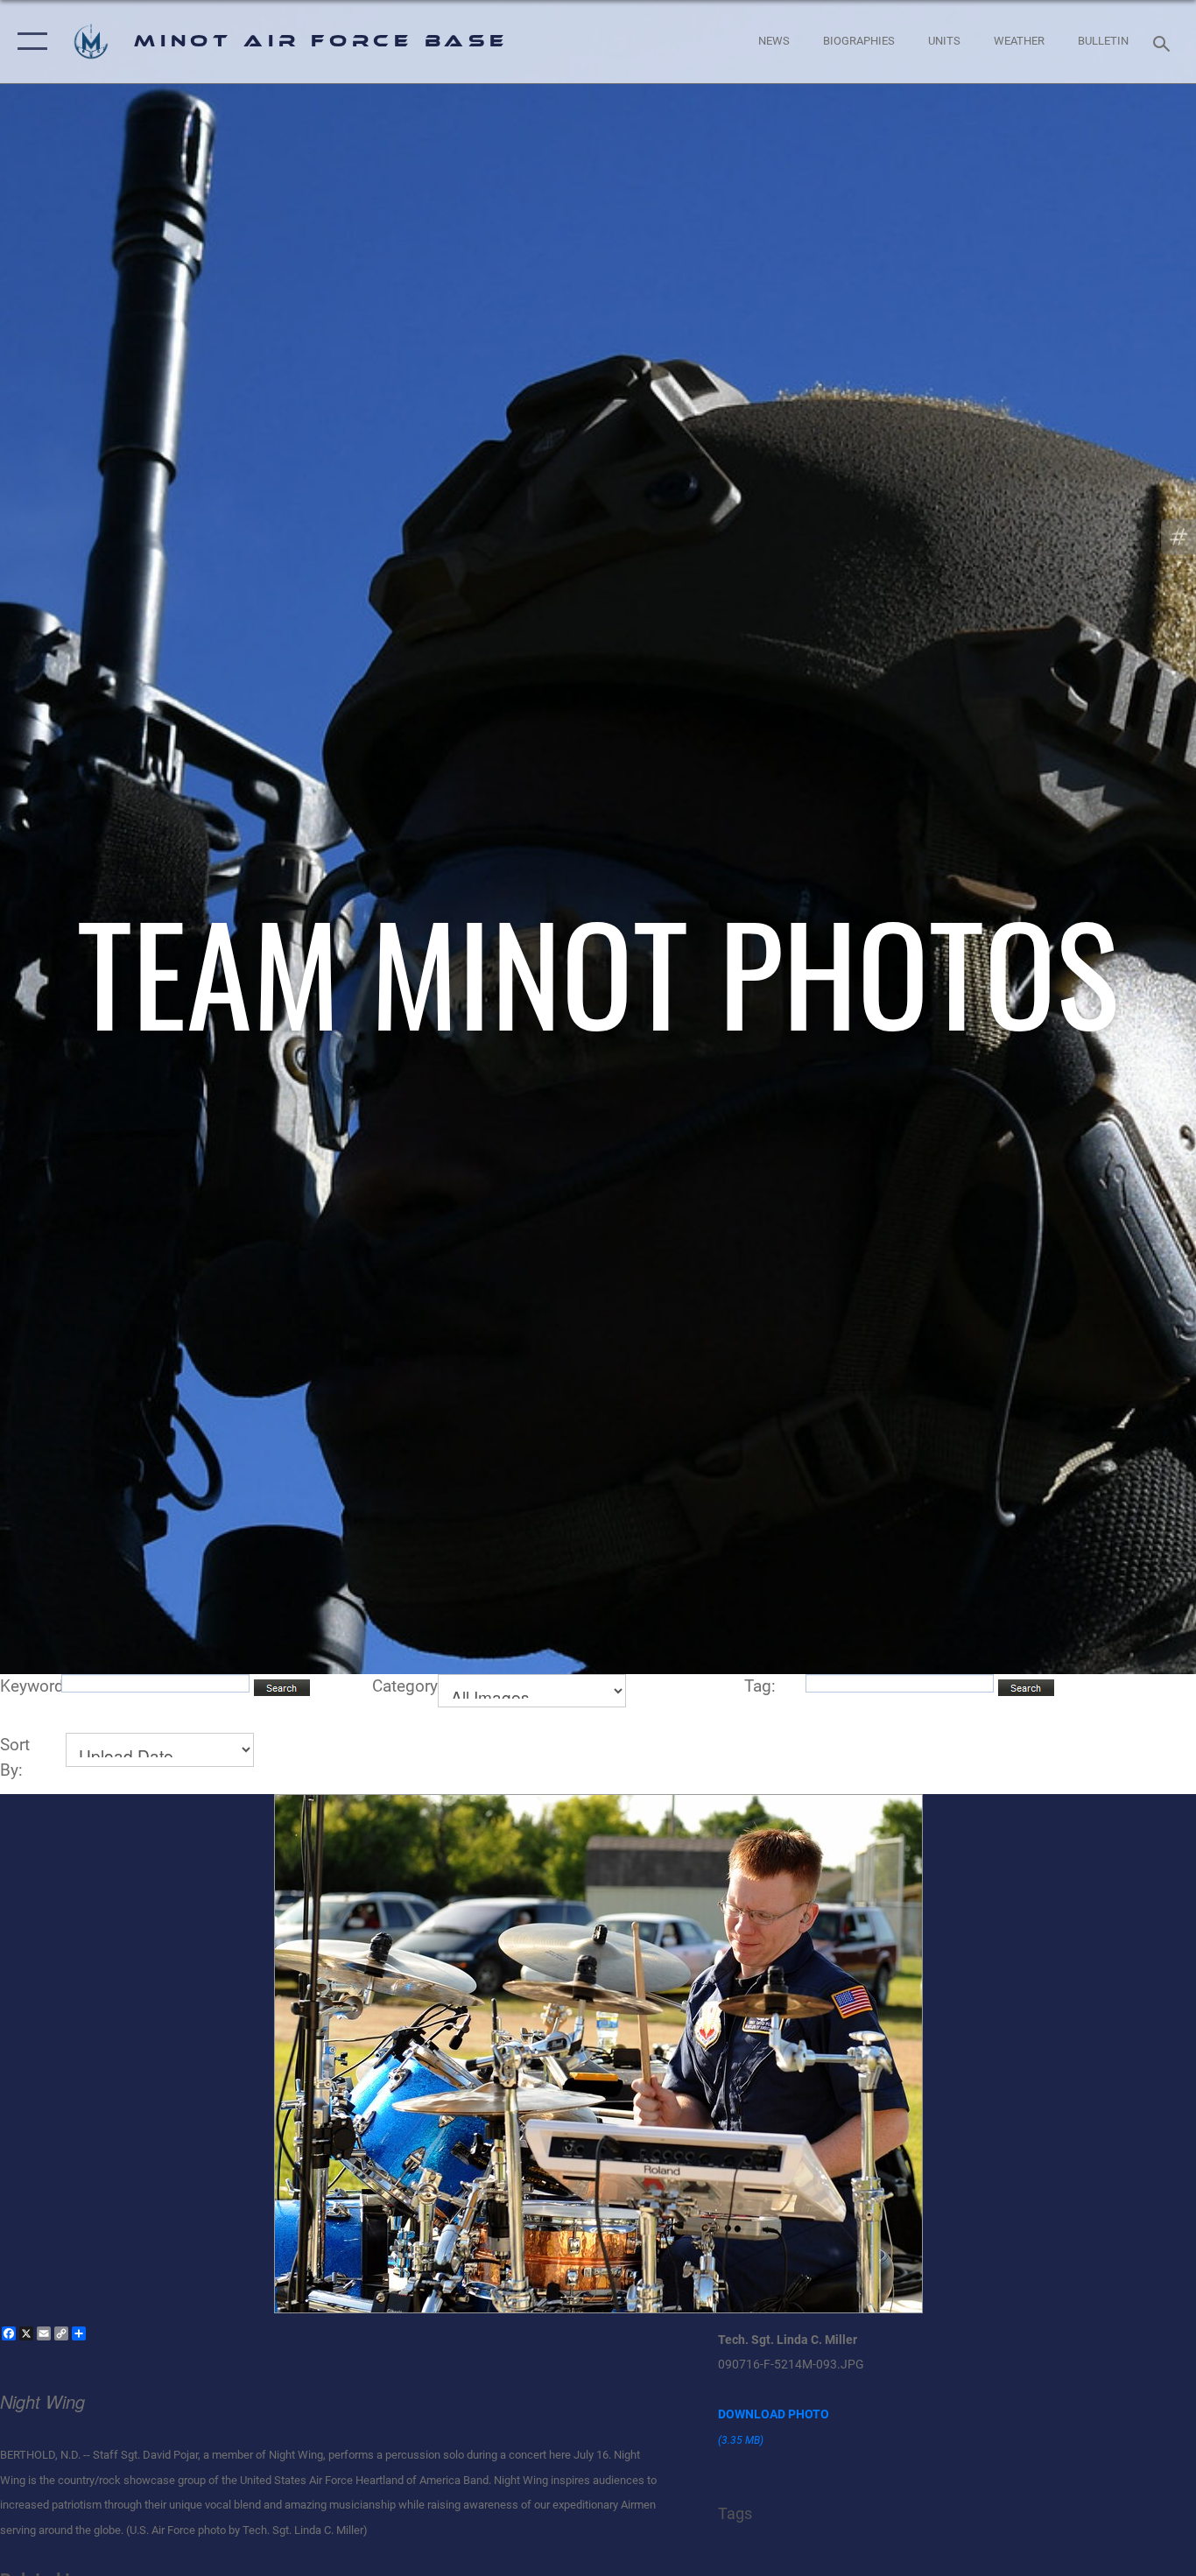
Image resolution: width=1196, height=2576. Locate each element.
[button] (28, 42)
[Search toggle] (1164, 42)
